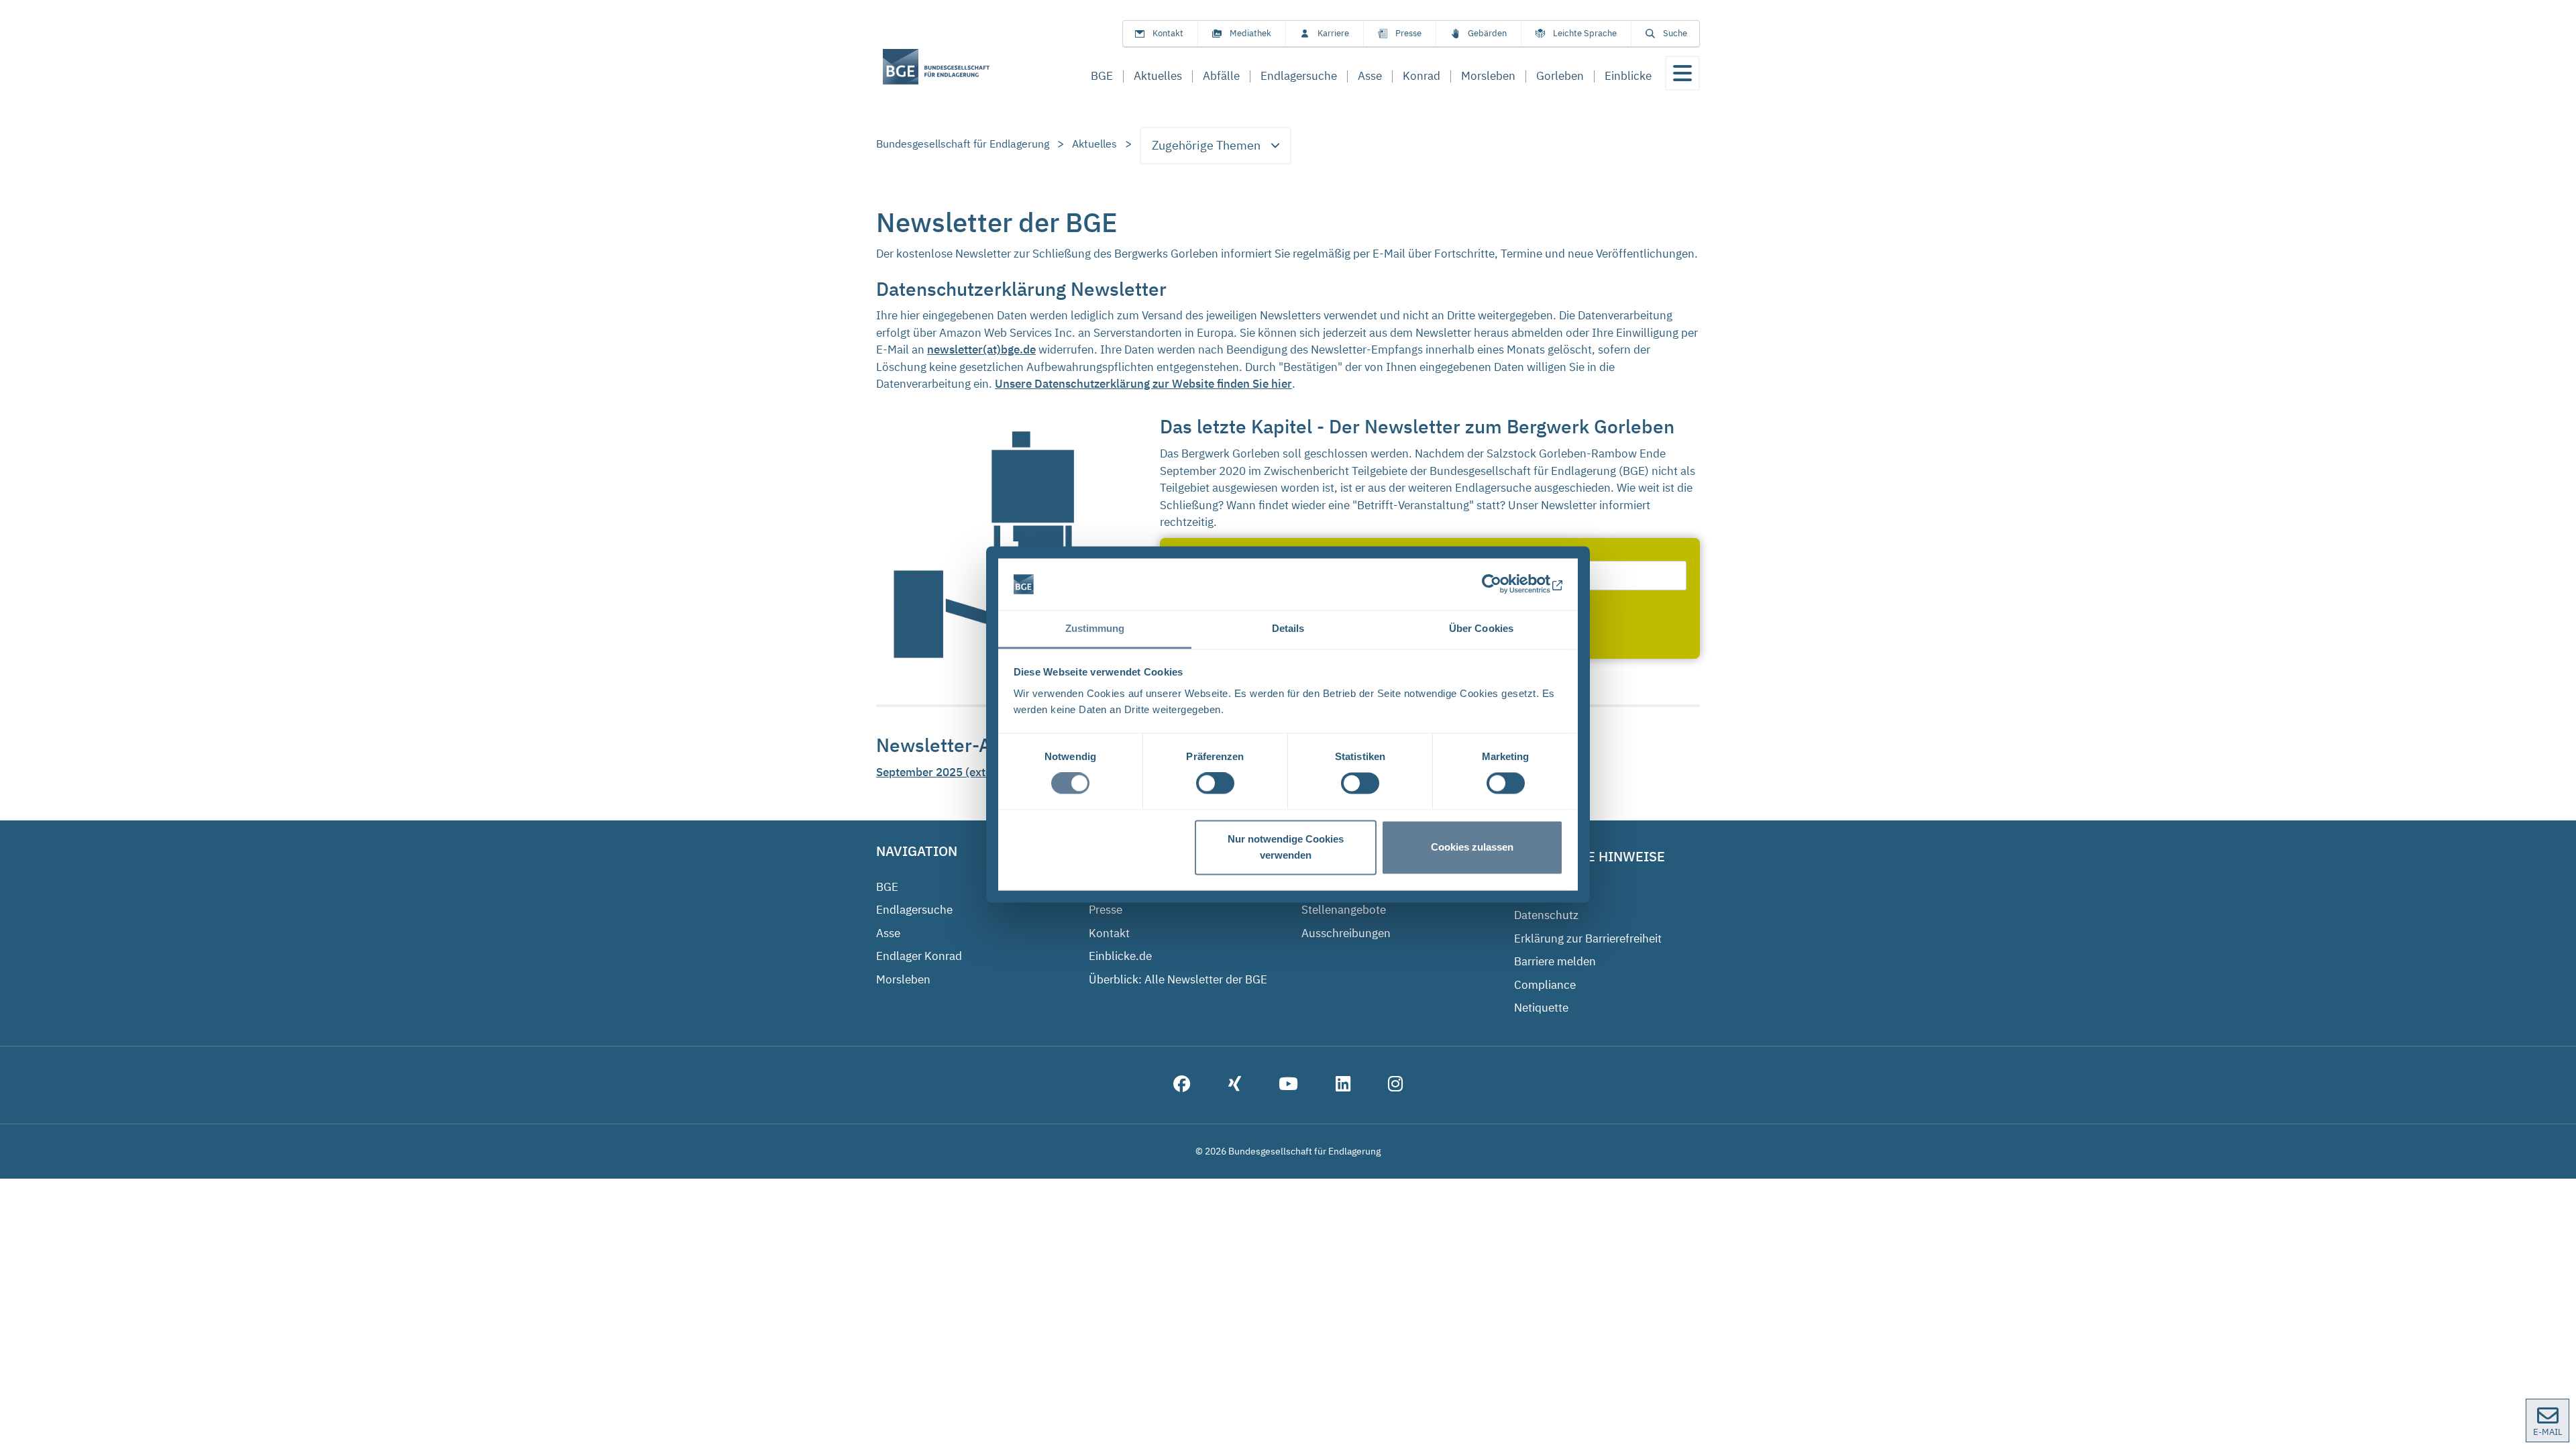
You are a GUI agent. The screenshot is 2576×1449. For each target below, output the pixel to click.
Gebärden (1487, 33)
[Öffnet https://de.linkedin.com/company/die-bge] (1343, 1085)
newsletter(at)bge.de (981, 350)
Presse (1408, 33)
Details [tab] (1288, 628)
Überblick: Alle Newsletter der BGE (1178, 979)
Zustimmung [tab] (1095, 628)
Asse (888, 933)
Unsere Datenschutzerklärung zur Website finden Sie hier (1143, 384)
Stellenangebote (1344, 910)
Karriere (1333, 33)
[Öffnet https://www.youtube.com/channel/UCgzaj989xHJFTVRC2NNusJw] (1288, 1085)
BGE (887, 887)
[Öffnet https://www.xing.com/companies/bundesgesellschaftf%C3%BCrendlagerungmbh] (1235, 1085)
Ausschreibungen (1346, 933)
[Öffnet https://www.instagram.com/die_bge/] (1395, 1085)
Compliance (1545, 985)
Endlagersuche (914, 910)
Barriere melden (1555, 961)
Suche (1675, 33)
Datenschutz (1546, 915)
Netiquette (1541, 1008)
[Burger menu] (1682, 73)
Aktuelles (1094, 144)
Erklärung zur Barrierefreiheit (1588, 938)
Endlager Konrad (919, 956)
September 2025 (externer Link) (959, 772)
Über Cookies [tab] (1481, 628)
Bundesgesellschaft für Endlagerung (963, 144)
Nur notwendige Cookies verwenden (1286, 847)
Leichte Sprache (1585, 33)
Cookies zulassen (1472, 847)
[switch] (1215, 784)
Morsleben (903, 979)
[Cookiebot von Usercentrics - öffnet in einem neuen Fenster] (1504, 584)
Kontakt (1168, 33)
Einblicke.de (1120, 956)
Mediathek (1250, 33)
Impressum (1544, 892)
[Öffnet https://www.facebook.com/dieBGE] (1182, 1085)
